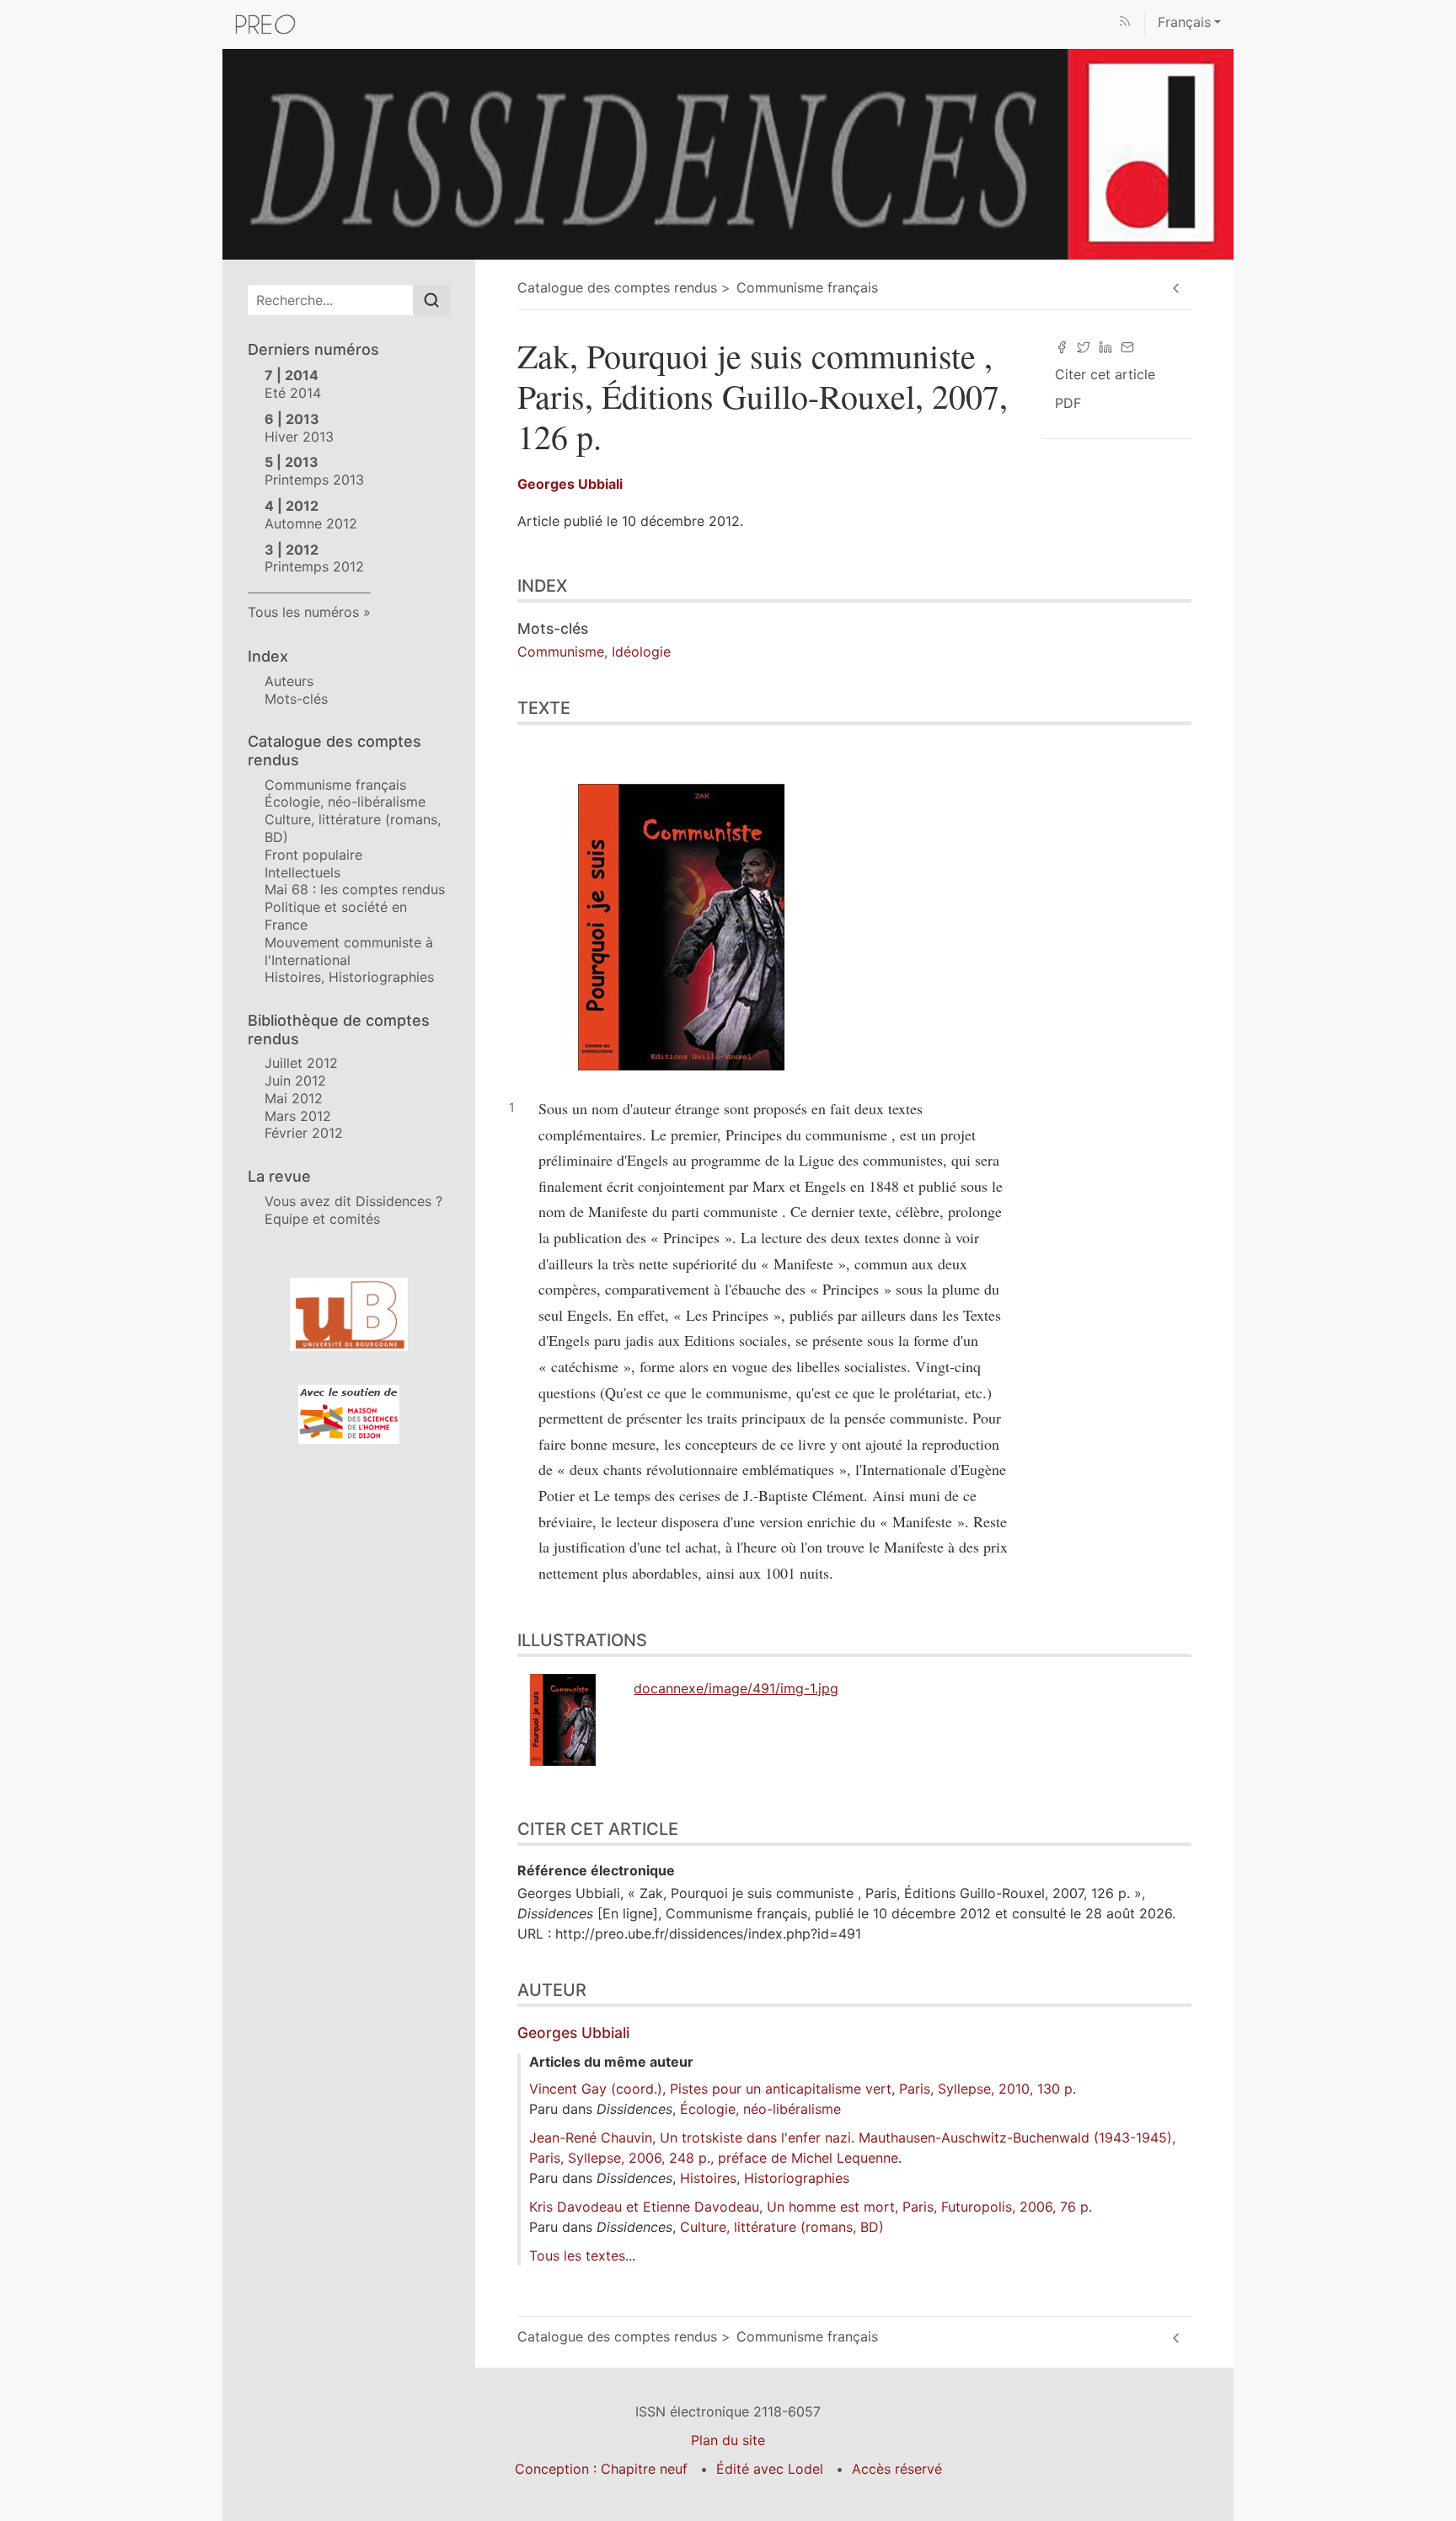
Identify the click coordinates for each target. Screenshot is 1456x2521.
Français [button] (1184, 22)
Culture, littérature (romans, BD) (782, 2227)
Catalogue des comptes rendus (617, 287)
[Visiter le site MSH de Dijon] (349, 1414)
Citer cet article (1105, 374)
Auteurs (289, 681)
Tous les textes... (582, 2255)
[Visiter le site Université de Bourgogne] (349, 1314)
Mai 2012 (294, 1098)
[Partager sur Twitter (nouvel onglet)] (1084, 346)
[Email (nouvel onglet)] (1127, 346)
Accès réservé (897, 2469)
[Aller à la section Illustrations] (1443, 1631)
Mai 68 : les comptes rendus (355, 889)
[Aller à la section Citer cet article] (1443, 1817)
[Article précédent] (1176, 289)
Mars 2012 (298, 1116)
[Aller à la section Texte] (1443, 708)
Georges (570, 484)
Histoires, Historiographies (349, 977)
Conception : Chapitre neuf (601, 2469)
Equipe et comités (322, 1219)
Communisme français (335, 785)
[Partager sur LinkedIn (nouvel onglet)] (1105, 346)
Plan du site (728, 2440)
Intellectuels (302, 872)
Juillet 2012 (301, 1063)
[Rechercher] (431, 300)
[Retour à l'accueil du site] (728, 153)
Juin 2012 (295, 1081)
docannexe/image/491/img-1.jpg (736, 1688)
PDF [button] (1068, 403)
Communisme (561, 652)
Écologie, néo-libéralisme (345, 802)
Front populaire (313, 855)
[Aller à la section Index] (1443, 587)
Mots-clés (296, 699)
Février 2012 (304, 1133)
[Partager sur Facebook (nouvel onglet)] (1062, 346)
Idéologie (641, 652)
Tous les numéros (303, 612)
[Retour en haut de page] (1443, 12)
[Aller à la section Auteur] (1443, 1977)
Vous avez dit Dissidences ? (353, 1201)
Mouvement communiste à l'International (349, 951)
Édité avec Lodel (770, 2469)
